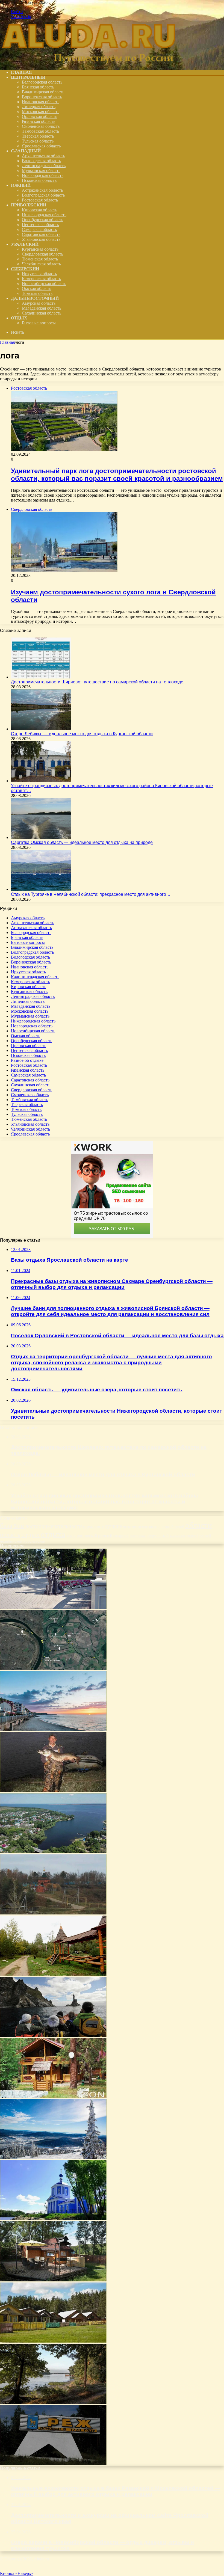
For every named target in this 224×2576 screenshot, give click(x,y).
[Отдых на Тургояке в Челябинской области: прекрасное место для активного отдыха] (41, 889)
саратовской (138, 1536)
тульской (205, 1536)
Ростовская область (40, 200)
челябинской (11, 1541)
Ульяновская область (41, 239)
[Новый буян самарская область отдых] (53, 1913)
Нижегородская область (44, 215)
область (10, 1535)
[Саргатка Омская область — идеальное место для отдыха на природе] (41, 838)
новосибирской (172, 1527)
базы (19, 1526)
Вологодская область (41, 161)
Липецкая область (39, 107)
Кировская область (39, 210)
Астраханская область (42, 190)
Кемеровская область (41, 279)
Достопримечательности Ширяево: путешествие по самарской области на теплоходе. (98, 682)
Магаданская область (42, 308)
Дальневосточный (35, 298)
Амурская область (39, 303)
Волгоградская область (43, 195)
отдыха (53, 1534)
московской (151, 1527)
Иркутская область (39, 274)
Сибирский (25, 269)
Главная (7, 342)
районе (71, 1536)
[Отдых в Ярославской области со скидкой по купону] (53, 1974)
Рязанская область (39, 121)
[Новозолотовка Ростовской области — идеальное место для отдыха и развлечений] (53, 2402)
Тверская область (38, 136)
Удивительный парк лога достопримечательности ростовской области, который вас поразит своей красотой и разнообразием (117, 475)
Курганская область (40, 249)
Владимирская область (43, 92)
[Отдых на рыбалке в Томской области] (53, 1791)
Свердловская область (42, 254)
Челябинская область (41, 264)
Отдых (19, 318)
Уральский (25, 244)
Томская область (37, 293)
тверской (192, 1536)
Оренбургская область (42, 220)
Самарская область (39, 229)
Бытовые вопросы (39, 323)
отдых (30, 1535)
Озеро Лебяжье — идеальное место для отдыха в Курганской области (82, 734)
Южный (21, 185)
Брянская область (38, 87)
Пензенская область (40, 225)
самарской (121, 1536)
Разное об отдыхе (27, 1060)
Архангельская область (43, 156)
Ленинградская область (44, 166)
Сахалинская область (42, 313)
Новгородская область (43, 175)
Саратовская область (41, 234)
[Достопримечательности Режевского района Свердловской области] (53, 2463)
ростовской (87, 1535)
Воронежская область (42, 97)
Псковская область (39, 180)
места (127, 1527)
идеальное (93, 1526)
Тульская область (38, 141)
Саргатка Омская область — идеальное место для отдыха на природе (82, 842)
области (199, 1525)
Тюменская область (40, 259)
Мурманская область (41, 171)
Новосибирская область (44, 284)
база (6, 1525)
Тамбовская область (40, 131)
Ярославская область (41, 146)
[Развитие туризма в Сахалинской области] (53, 2035)
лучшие (113, 1526)
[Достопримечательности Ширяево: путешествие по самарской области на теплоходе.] (41, 677)
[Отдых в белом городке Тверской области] (53, 2219)
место (136, 1526)
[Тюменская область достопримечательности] (53, 1607)
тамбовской (177, 1536)
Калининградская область (35, 977)
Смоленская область (41, 126)
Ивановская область (41, 102)
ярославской (34, 1541)
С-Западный (26, 151)
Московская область (41, 112)
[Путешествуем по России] (89, 63)
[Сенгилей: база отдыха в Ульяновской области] (53, 1852)
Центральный (28, 77)
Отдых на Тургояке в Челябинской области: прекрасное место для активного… (91, 894)
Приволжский (29, 205)
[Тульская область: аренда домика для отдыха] (53, 2280)
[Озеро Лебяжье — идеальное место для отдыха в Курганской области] (41, 729)
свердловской (158, 1536)
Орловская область (39, 116)
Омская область (36, 288)
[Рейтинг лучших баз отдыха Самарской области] (53, 2096)
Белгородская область (42, 82)
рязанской (105, 1536)
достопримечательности (54, 1526)
